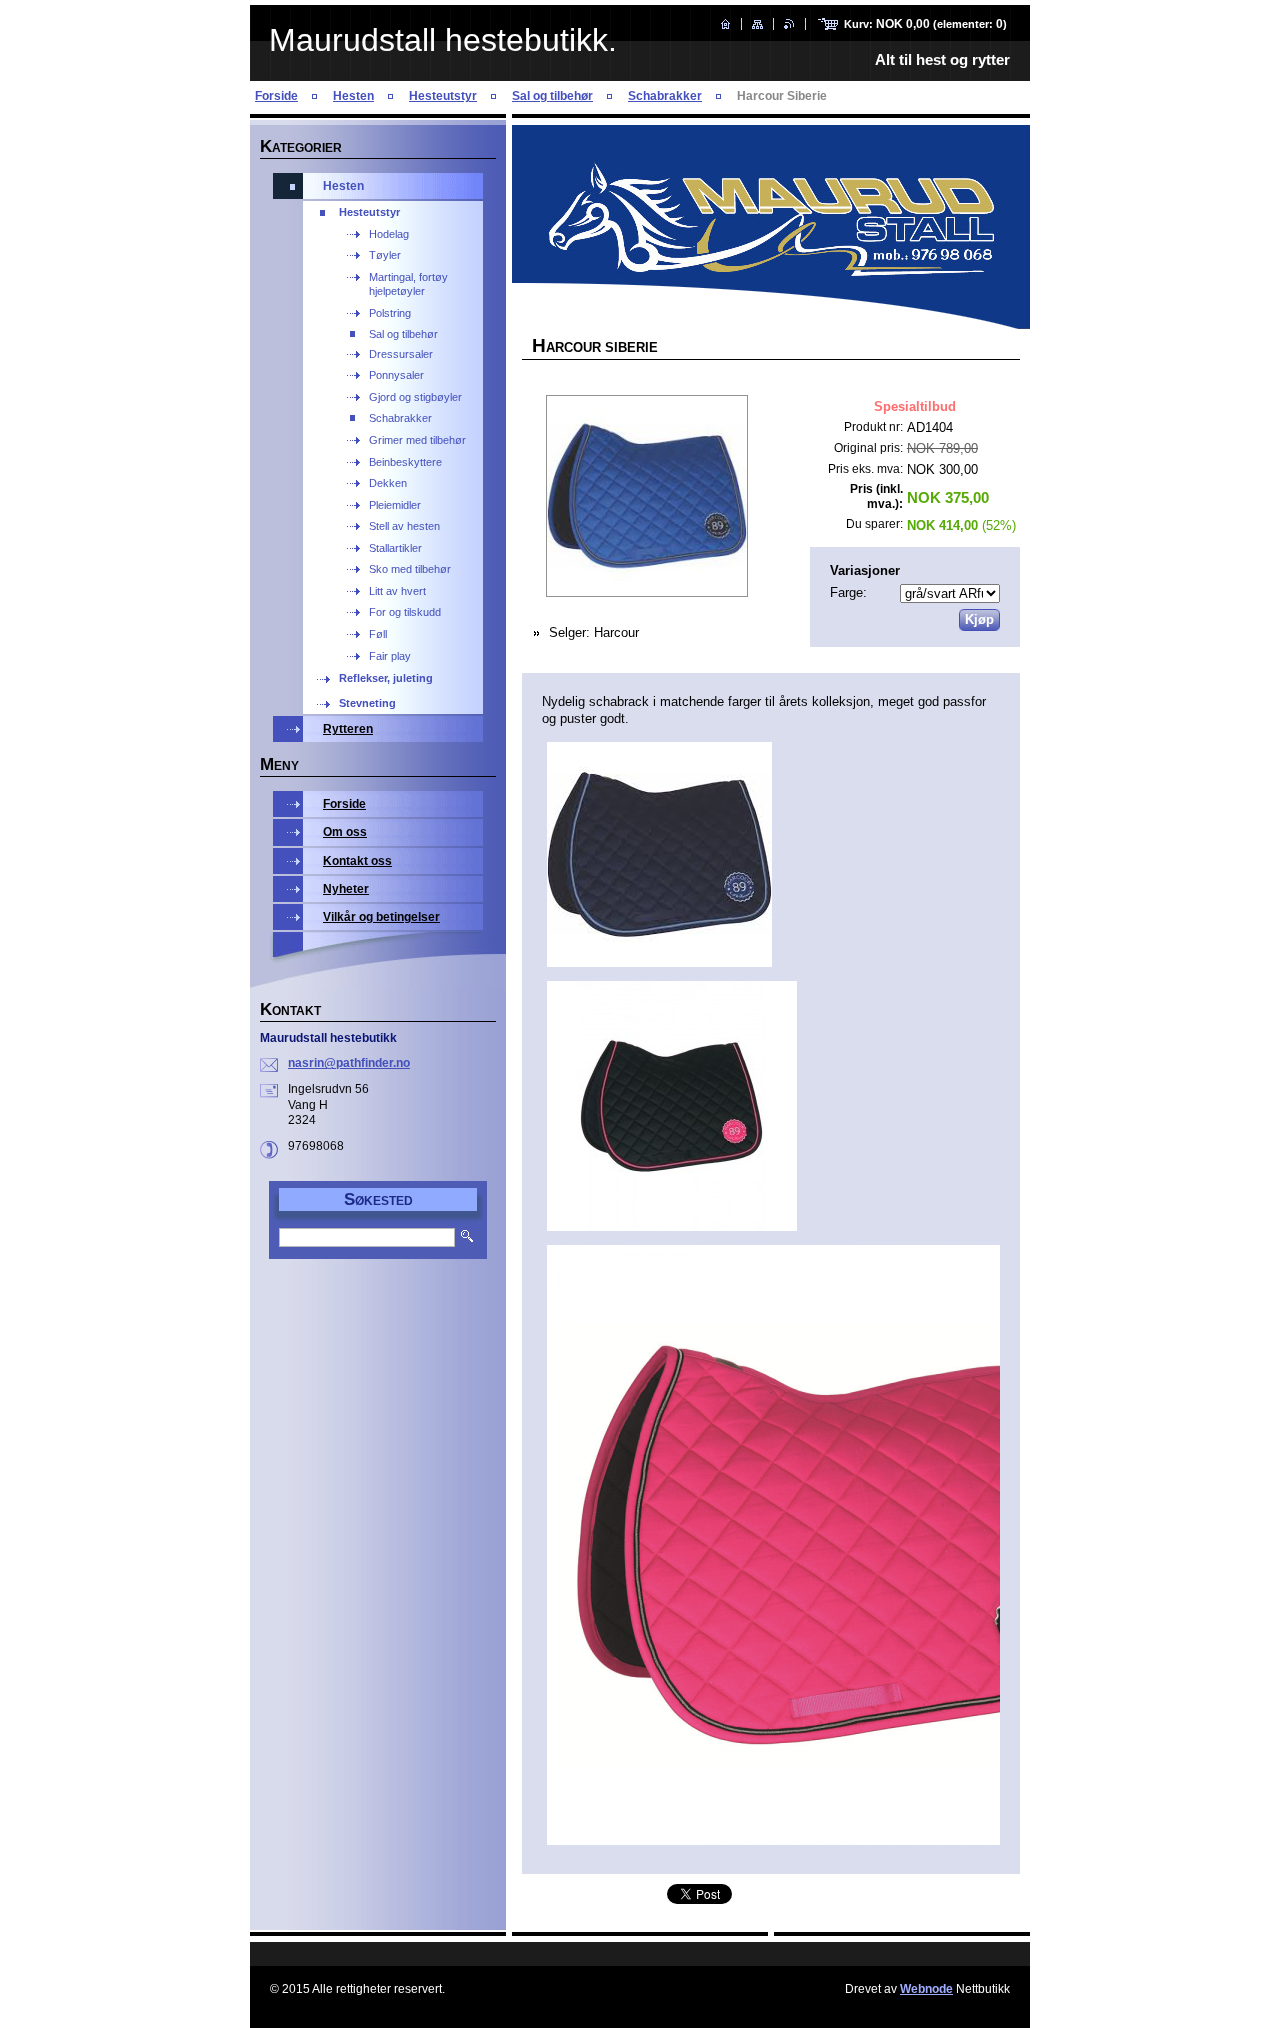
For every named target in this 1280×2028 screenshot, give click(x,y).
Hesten (353, 96)
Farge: (848, 592)
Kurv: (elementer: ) (925, 24)
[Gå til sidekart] (757, 24)
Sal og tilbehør (552, 96)
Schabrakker (665, 96)
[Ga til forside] (725, 24)
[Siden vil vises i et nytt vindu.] (646, 498)
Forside (276, 96)
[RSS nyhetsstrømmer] (789, 24)
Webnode (926, 1989)
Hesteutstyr (443, 96)
